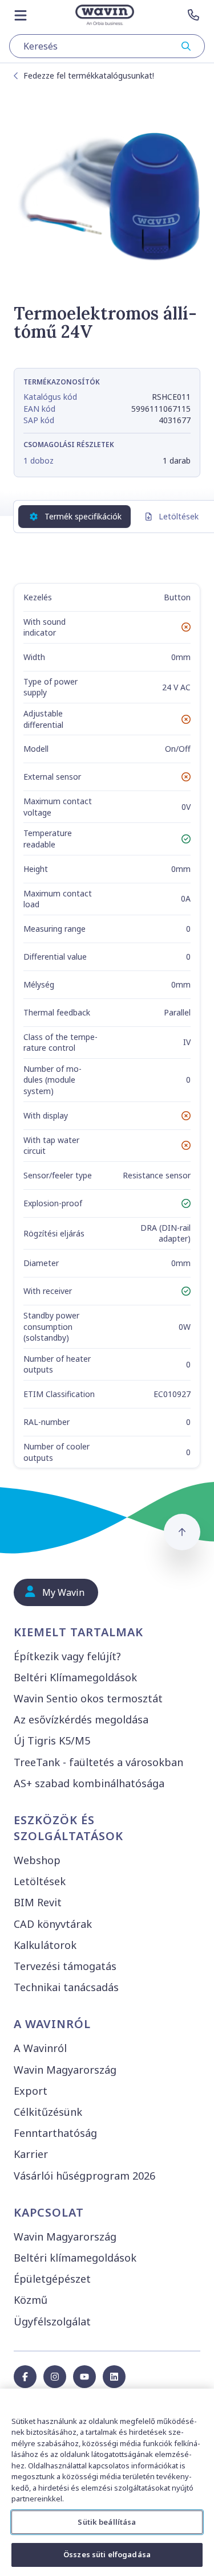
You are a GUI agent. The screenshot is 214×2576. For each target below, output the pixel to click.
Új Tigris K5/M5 (52, 1740)
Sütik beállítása (107, 2522)
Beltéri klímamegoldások (75, 2258)
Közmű (31, 2300)
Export (31, 2091)
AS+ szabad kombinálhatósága (89, 1783)
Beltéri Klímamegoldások (75, 1677)
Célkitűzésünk (48, 2112)
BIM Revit (38, 1902)
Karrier (31, 2154)
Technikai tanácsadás (66, 1987)
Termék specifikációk (83, 516)
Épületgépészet (52, 2279)
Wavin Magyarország (65, 2070)
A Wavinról (40, 2048)
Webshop (37, 1860)
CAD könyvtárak (53, 1924)
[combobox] (107, 46)
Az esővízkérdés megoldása (81, 1719)
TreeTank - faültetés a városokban (98, 1762)
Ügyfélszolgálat (52, 2321)
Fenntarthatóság (55, 2133)
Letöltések (179, 516)
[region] (107, 2482)
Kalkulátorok (45, 1945)
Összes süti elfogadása (107, 2554)
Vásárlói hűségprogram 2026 (84, 2176)
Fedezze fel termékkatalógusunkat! (89, 75)
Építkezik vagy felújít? (67, 1656)
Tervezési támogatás (65, 1966)
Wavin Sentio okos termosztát (88, 1698)
